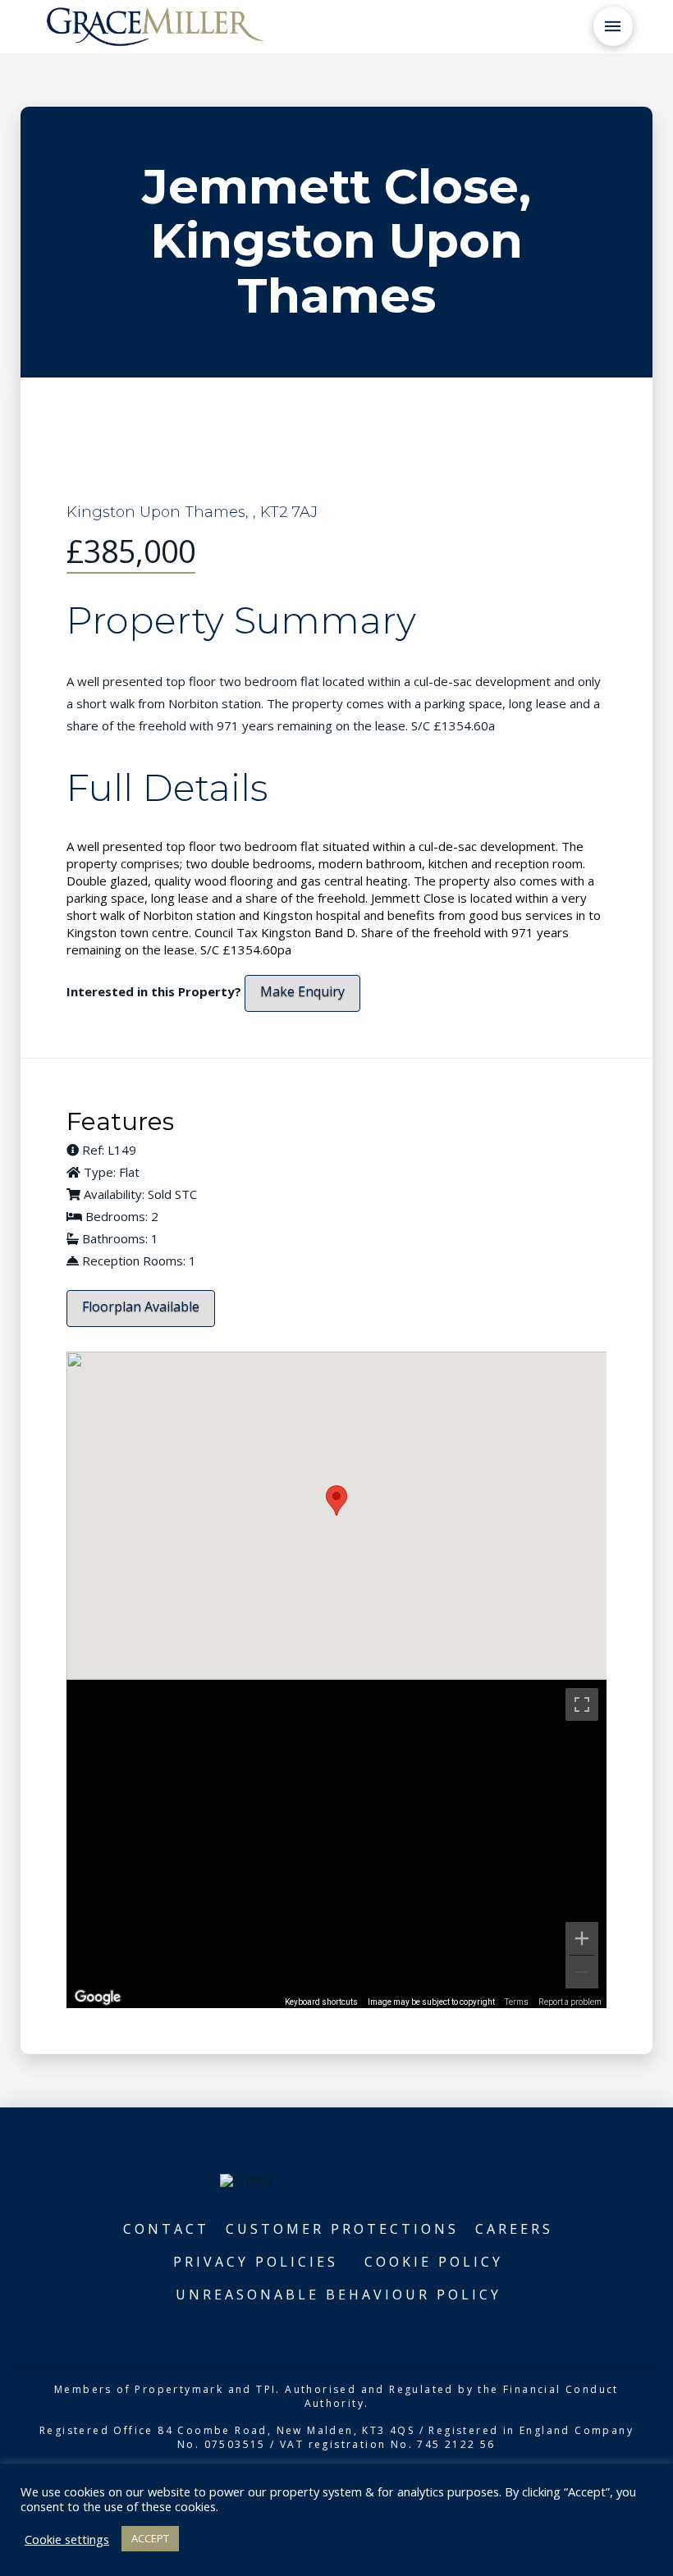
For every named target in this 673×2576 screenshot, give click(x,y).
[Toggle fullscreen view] (582, 1704)
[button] (613, 26)
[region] (337, 1844)
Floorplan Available (141, 1306)
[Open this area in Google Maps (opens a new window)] (98, 1997)
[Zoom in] (582, 1938)
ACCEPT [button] (150, 2538)
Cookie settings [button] (67, 2539)
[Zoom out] (582, 1972)
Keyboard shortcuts (321, 2002)
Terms (517, 2002)
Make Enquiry (302, 991)
